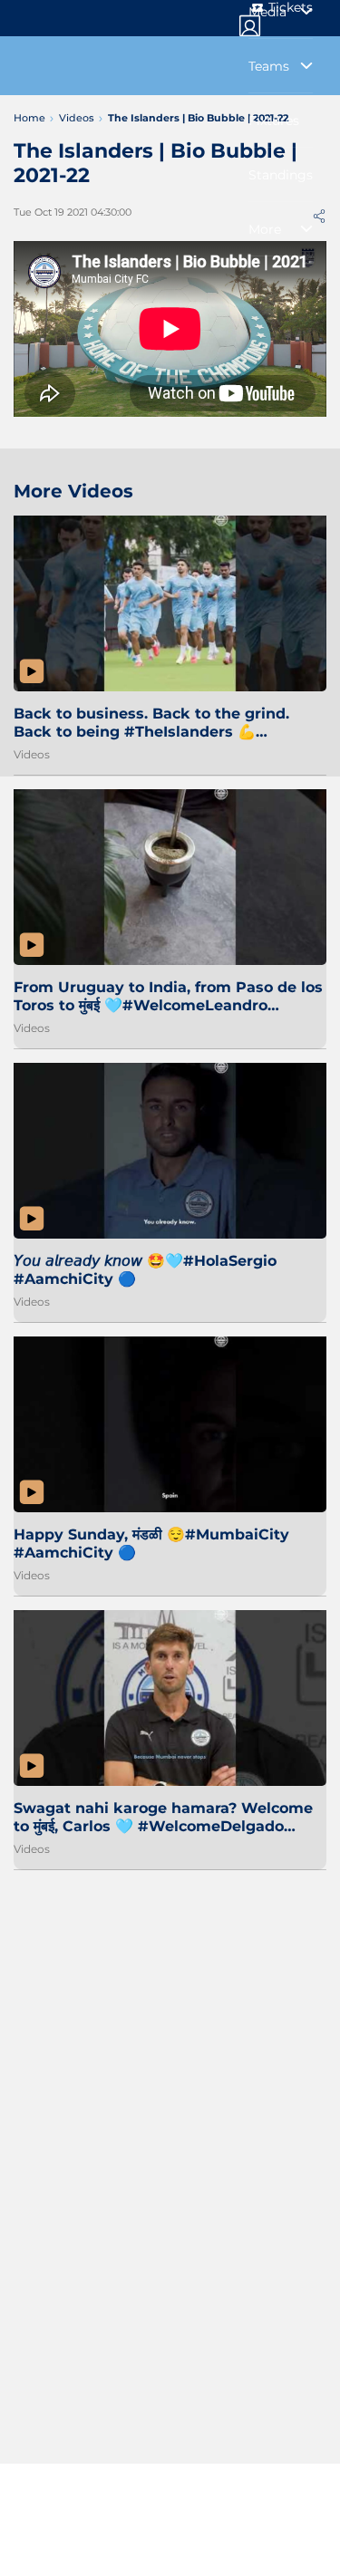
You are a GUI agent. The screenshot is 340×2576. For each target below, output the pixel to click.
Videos (32, 754)
